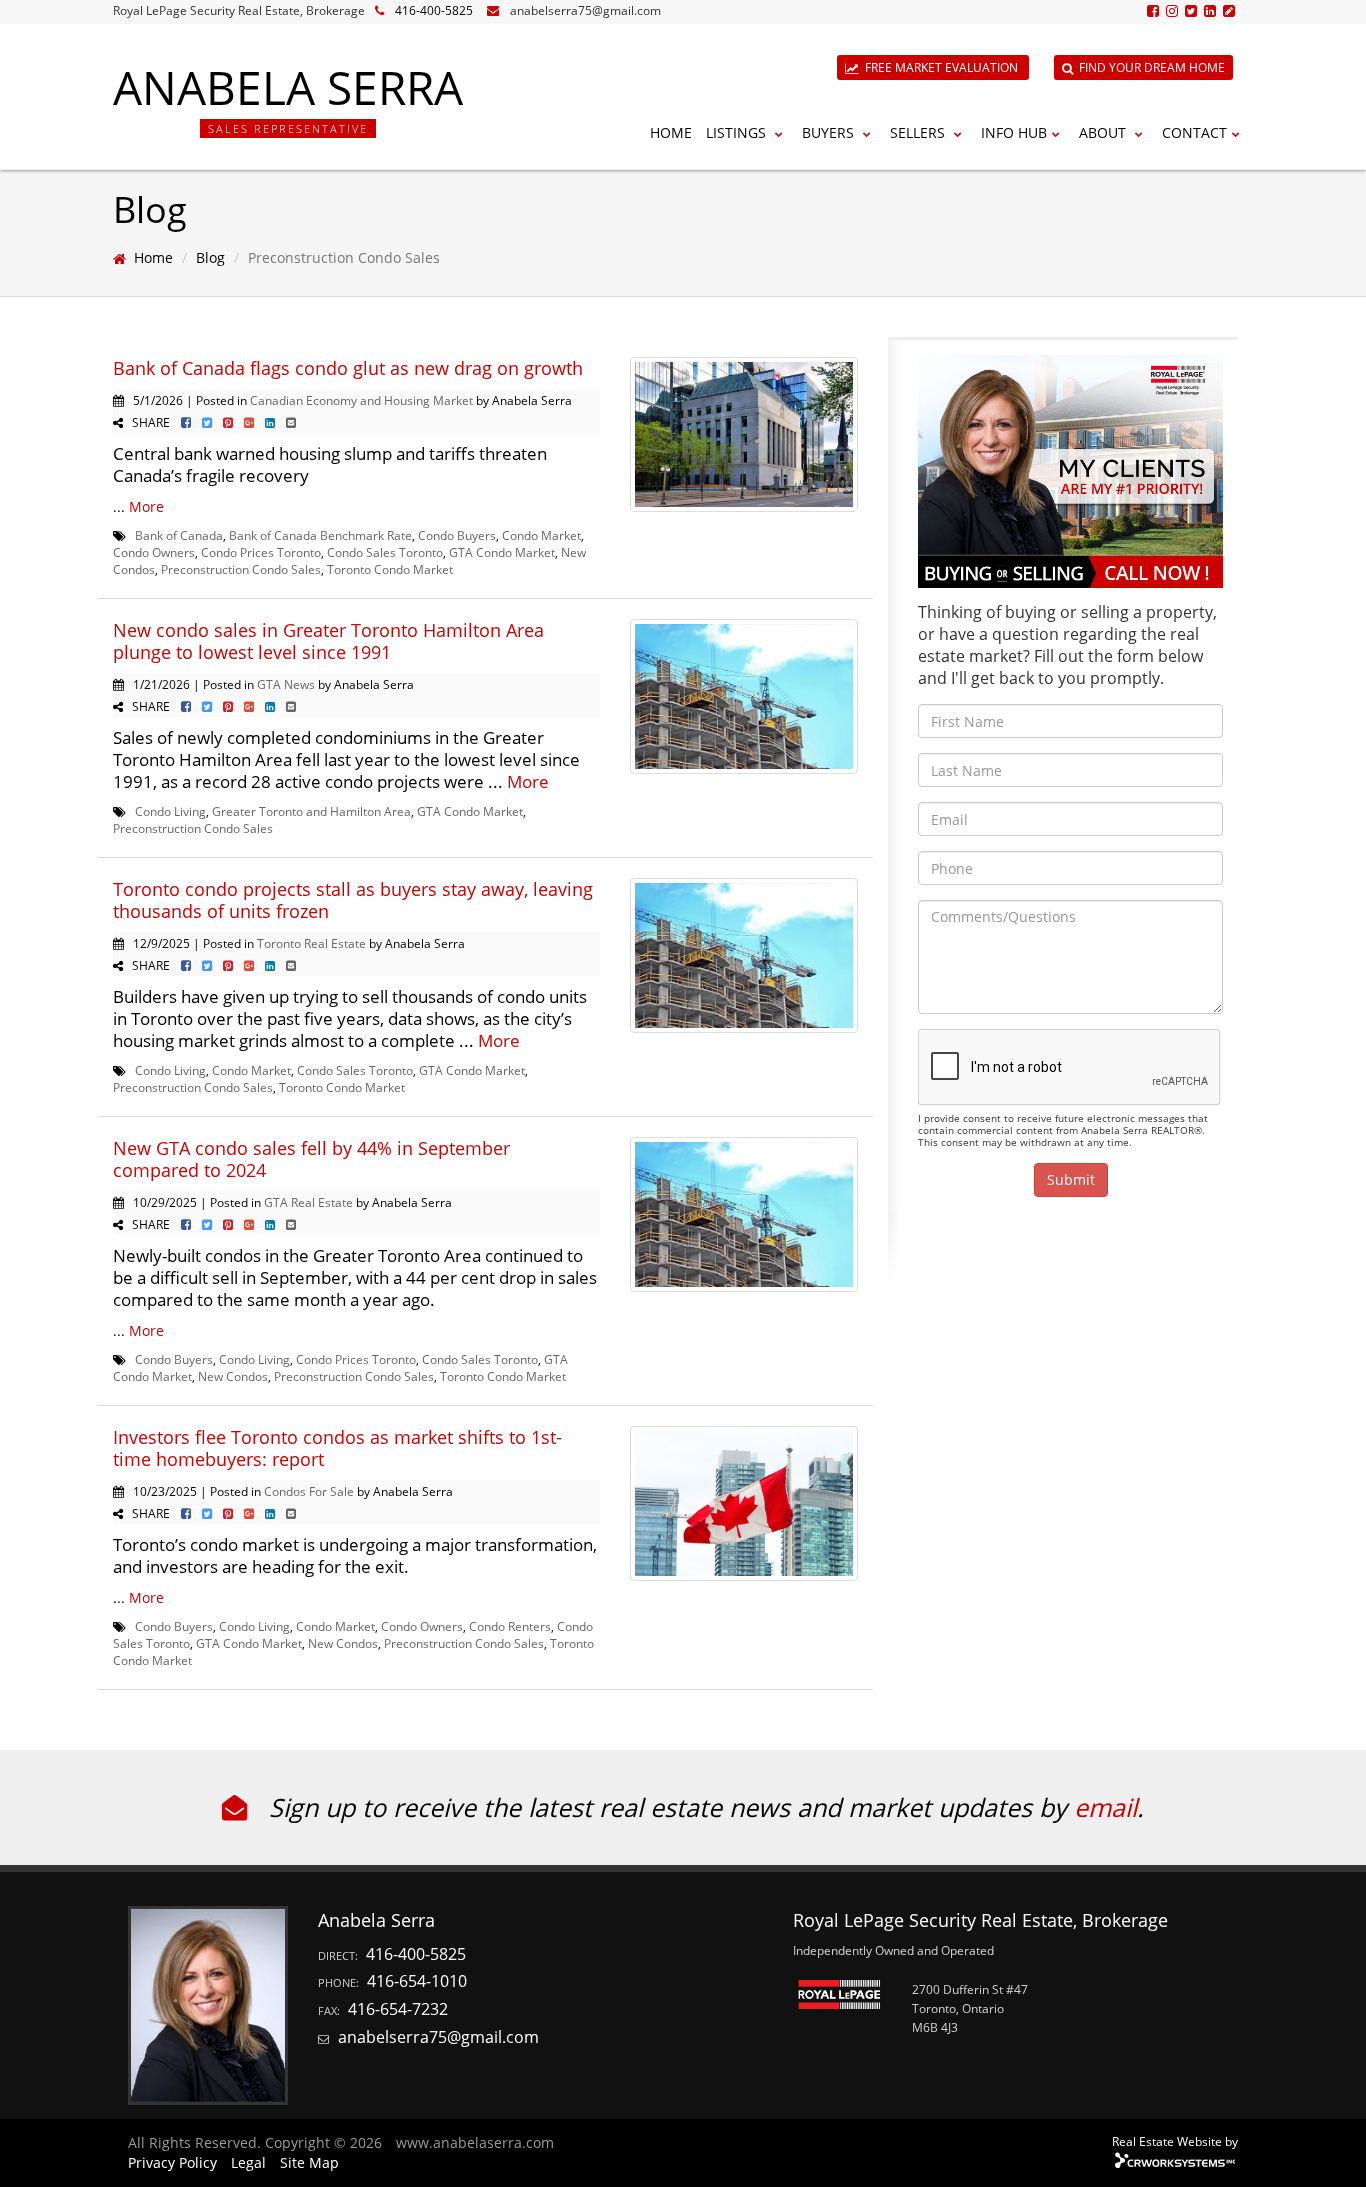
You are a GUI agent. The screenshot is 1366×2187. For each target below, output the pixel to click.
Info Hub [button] (1014, 132)
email (1105, 1807)
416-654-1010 (417, 1981)
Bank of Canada (179, 535)
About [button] (1104, 132)
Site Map (309, 2162)
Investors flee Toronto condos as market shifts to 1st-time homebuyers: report (337, 1448)
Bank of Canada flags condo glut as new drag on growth (348, 368)
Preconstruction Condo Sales (241, 569)
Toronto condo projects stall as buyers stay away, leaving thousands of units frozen (353, 900)
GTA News (286, 684)
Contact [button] (1194, 132)
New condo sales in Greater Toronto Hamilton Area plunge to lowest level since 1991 (328, 641)
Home (671, 132)
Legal (248, 2162)
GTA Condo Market (502, 552)
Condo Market (541, 535)
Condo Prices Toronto (261, 552)
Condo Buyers (457, 535)
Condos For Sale (309, 1491)
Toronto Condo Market (390, 569)
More (146, 506)
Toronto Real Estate (311, 943)
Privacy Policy (172, 2162)
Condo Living (170, 811)
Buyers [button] (830, 132)
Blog (210, 257)
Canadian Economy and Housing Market (361, 400)
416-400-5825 (434, 10)
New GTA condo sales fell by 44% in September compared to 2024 (311, 1159)
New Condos (233, 1376)
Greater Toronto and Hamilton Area (311, 811)
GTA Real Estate (308, 1202)
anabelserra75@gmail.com (585, 10)
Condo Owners (154, 552)
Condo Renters (510, 1626)
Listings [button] (738, 132)
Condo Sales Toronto (385, 552)
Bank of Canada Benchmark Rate (320, 535)
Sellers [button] (919, 132)
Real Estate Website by (1175, 2141)
